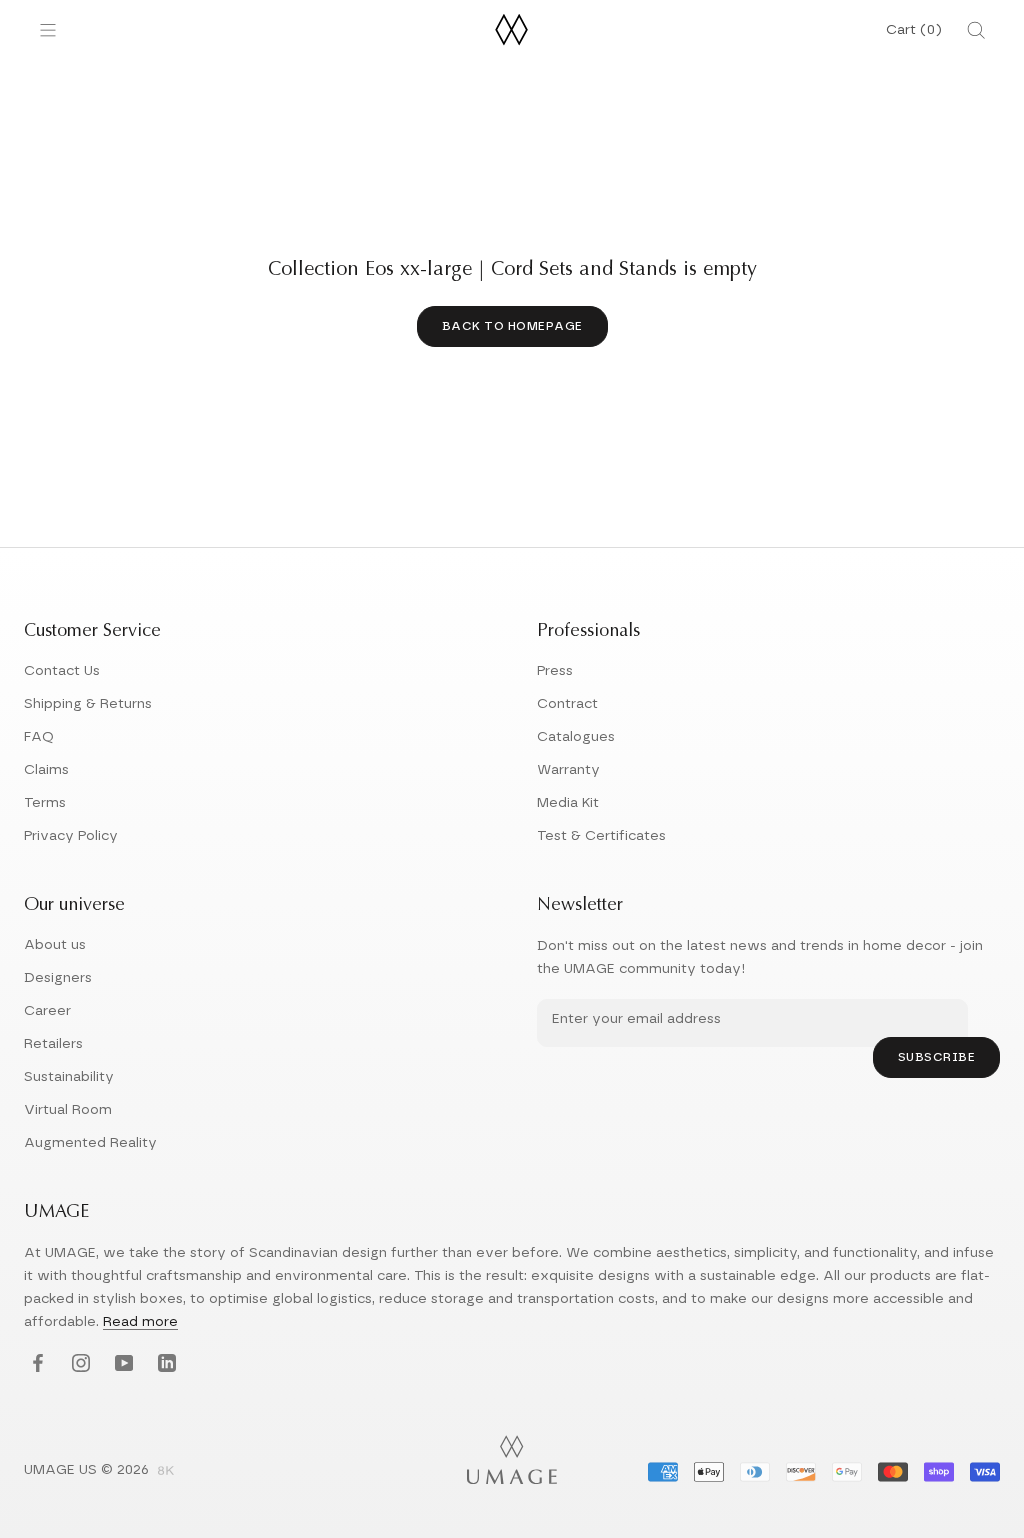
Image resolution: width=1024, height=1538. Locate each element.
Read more (140, 1322)
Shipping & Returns (88, 704)
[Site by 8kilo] (166, 1472)
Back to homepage (512, 326)
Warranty (568, 770)
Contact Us (62, 671)
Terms (45, 803)
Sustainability (69, 1077)
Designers (58, 978)
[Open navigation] (48, 30)
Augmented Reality (90, 1143)
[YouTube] (121, 1363)
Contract (567, 704)
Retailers (53, 1044)
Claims (46, 770)
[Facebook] (35, 1363)
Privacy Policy (71, 836)
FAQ (39, 737)
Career (47, 1011)
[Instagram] (78, 1363)
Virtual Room (68, 1110)
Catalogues (576, 737)
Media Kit (568, 803)
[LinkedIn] (164, 1363)
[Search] (976, 30)
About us (55, 945)
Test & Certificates (601, 836)
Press (555, 671)
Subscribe (937, 1057)
